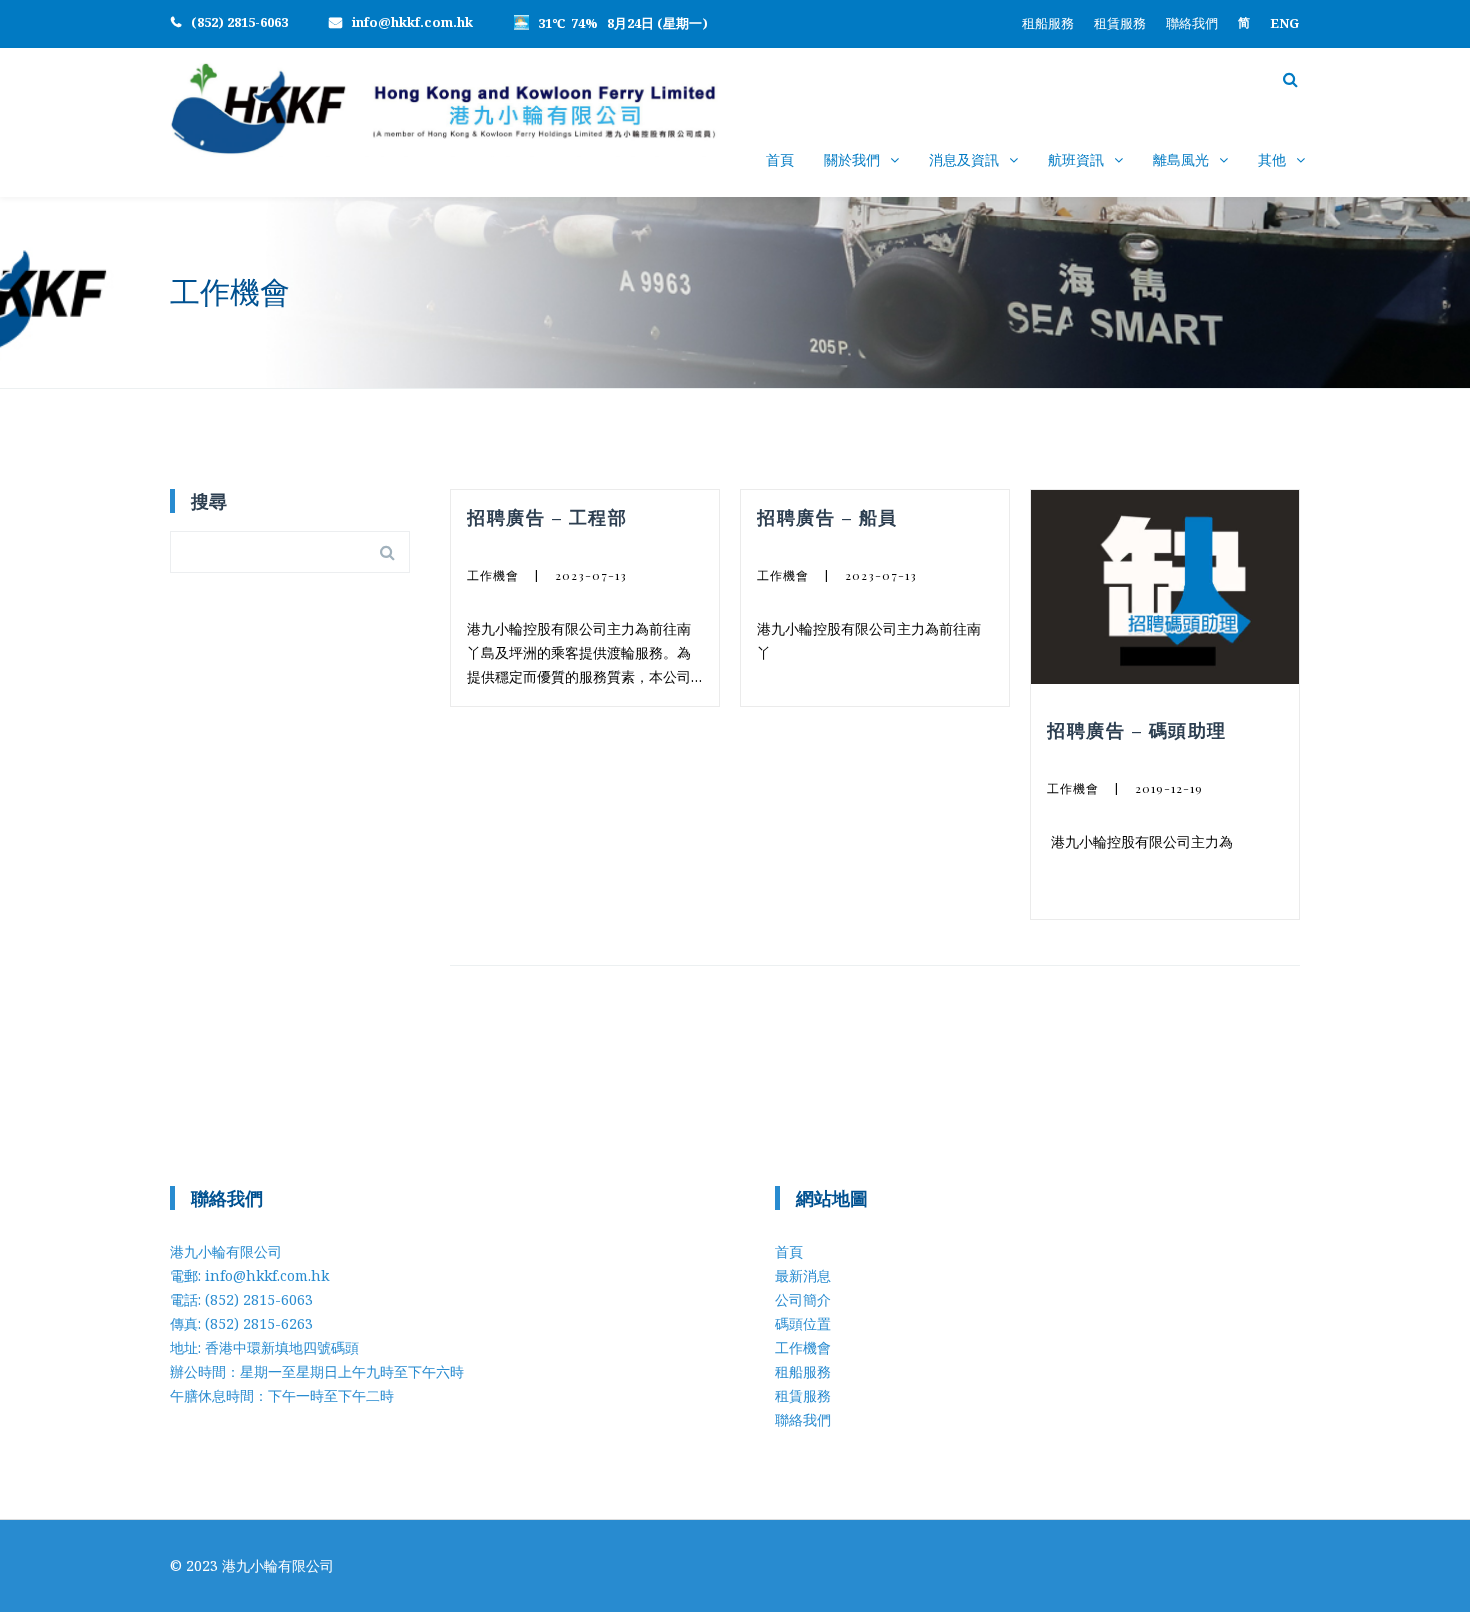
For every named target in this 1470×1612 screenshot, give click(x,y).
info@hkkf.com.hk (412, 22)
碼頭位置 (803, 1323)
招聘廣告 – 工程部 (547, 517)
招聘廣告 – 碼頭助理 (1137, 730)
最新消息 (803, 1275)
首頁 (780, 159)
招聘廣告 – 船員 (827, 517)
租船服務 (1048, 23)
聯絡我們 (1192, 23)
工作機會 (493, 575)
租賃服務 (1120, 23)
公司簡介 (803, 1299)
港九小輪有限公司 (278, 1565)
